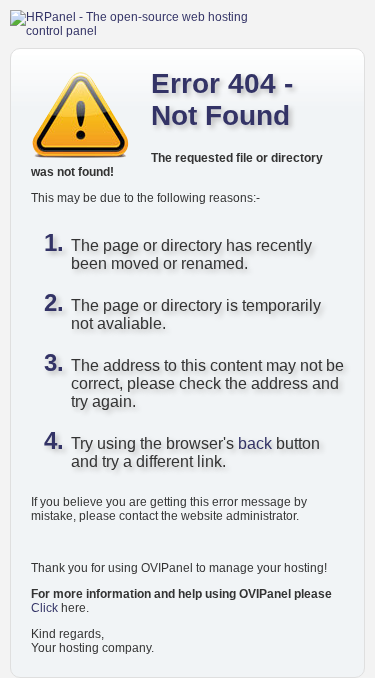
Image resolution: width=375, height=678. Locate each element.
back (255, 443)
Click (44, 608)
